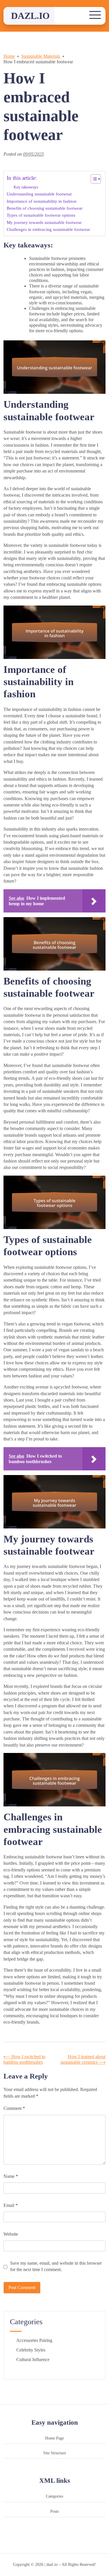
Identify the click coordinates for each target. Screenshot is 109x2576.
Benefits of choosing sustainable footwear (45, 208)
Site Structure (55, 2453)
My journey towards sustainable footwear (44, 222)
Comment (14, 2108)
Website (11, 2234)
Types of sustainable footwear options (41, 215)
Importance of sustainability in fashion (42, 201)
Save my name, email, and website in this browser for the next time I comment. (56, 2266)
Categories (54, 2496)
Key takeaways (26, 187)
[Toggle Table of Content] (93, 179)
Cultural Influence (33, 2359)
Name (11, 2176)
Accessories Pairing (34, 2340)
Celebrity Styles (31, 2350)
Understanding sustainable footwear (39, 194)
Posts (54, 2511)
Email (11, 2205)
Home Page (54, 2438)
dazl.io (30, 16)
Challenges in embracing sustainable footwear (48, 229)
